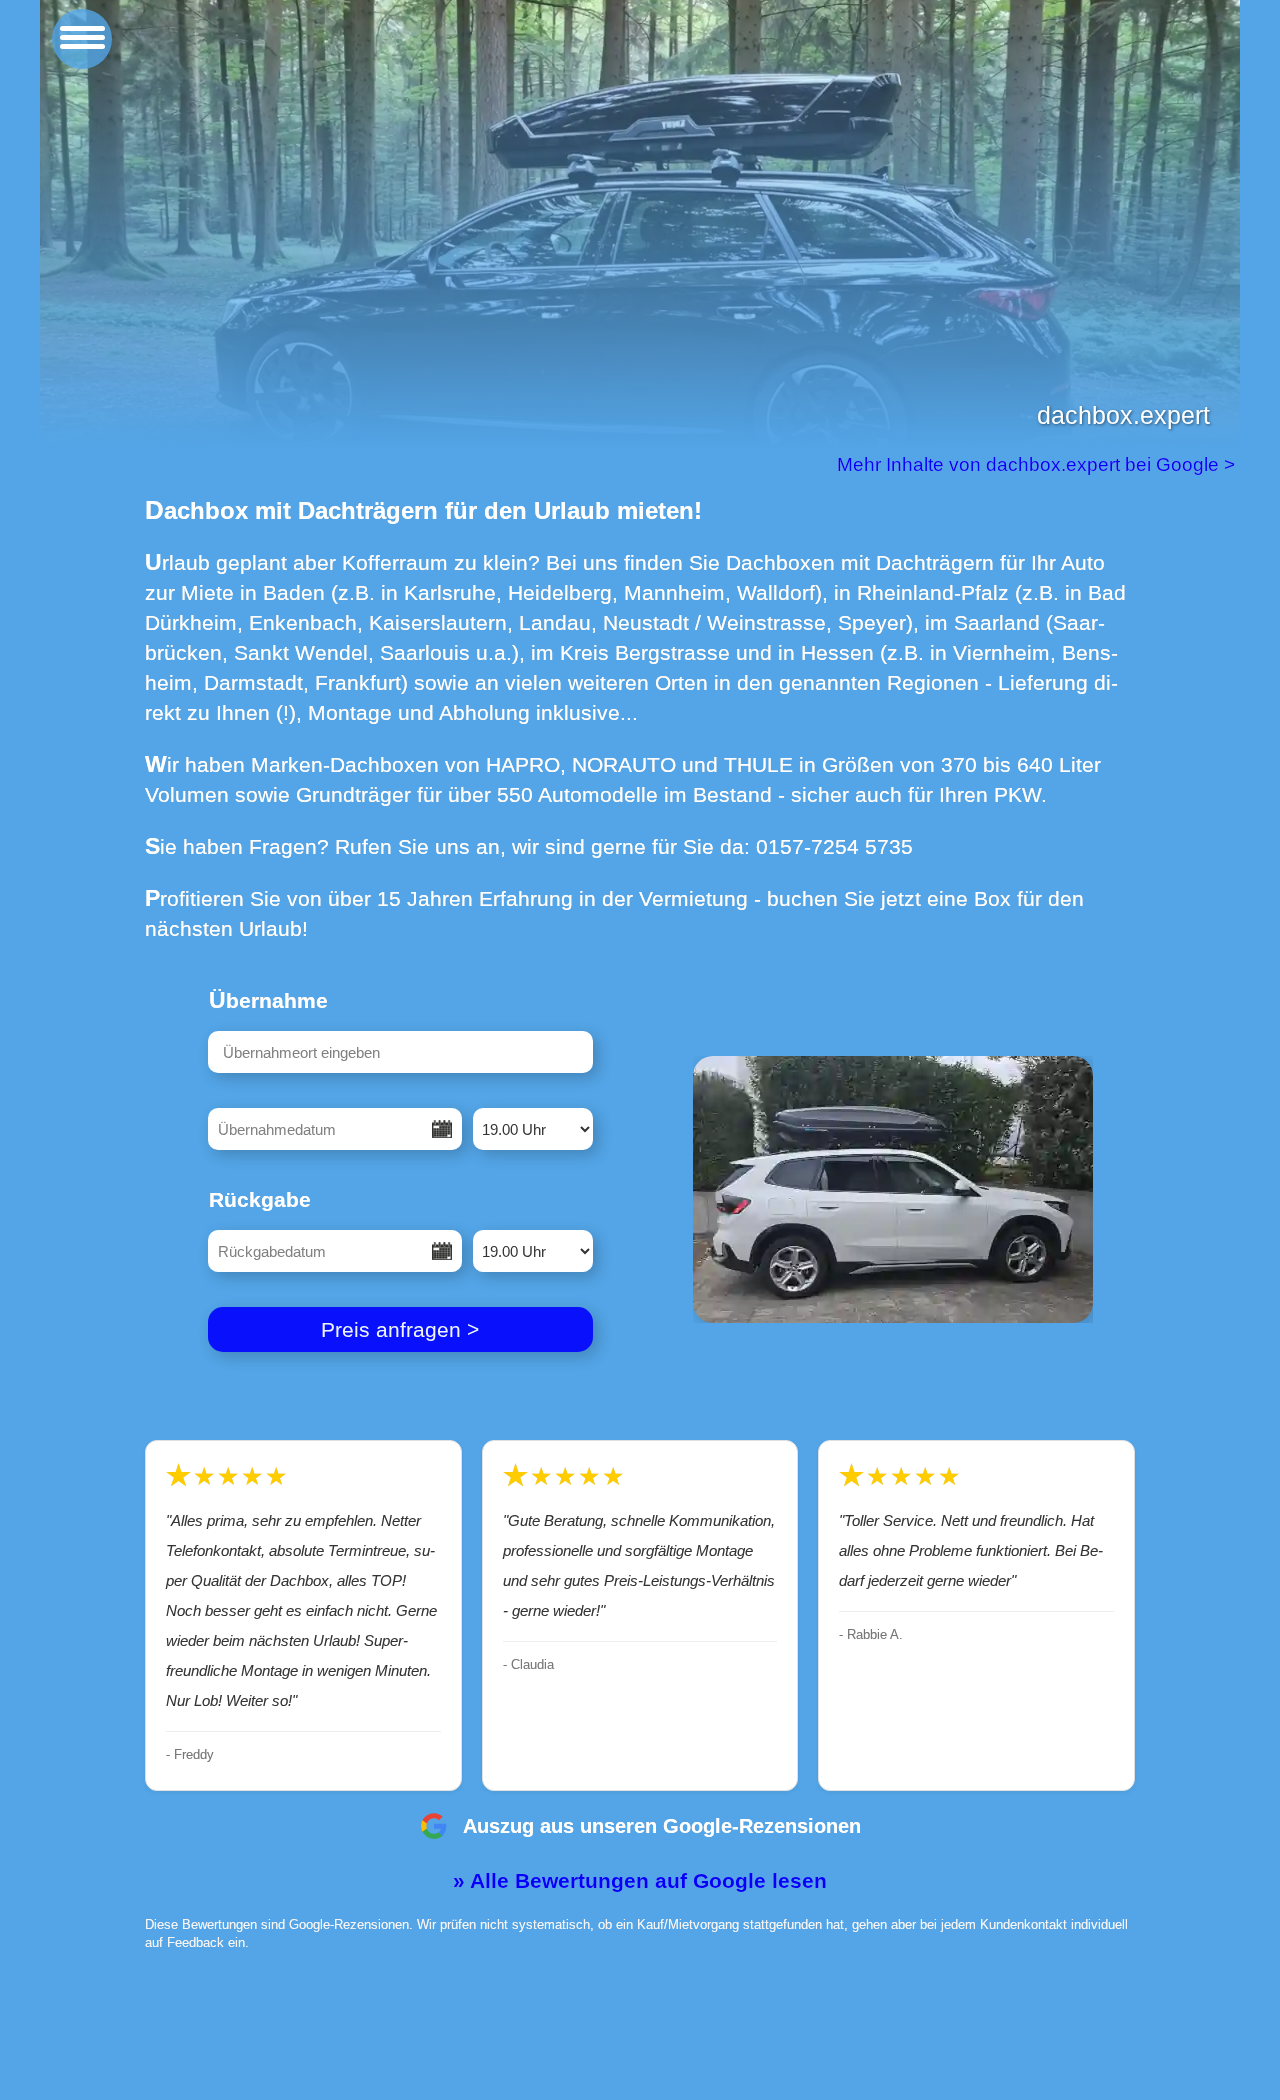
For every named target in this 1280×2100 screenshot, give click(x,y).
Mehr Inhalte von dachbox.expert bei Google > (1038, 464)
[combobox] (400, 1052)
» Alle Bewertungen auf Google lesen (640, 1880)
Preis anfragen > (400, 1329)
